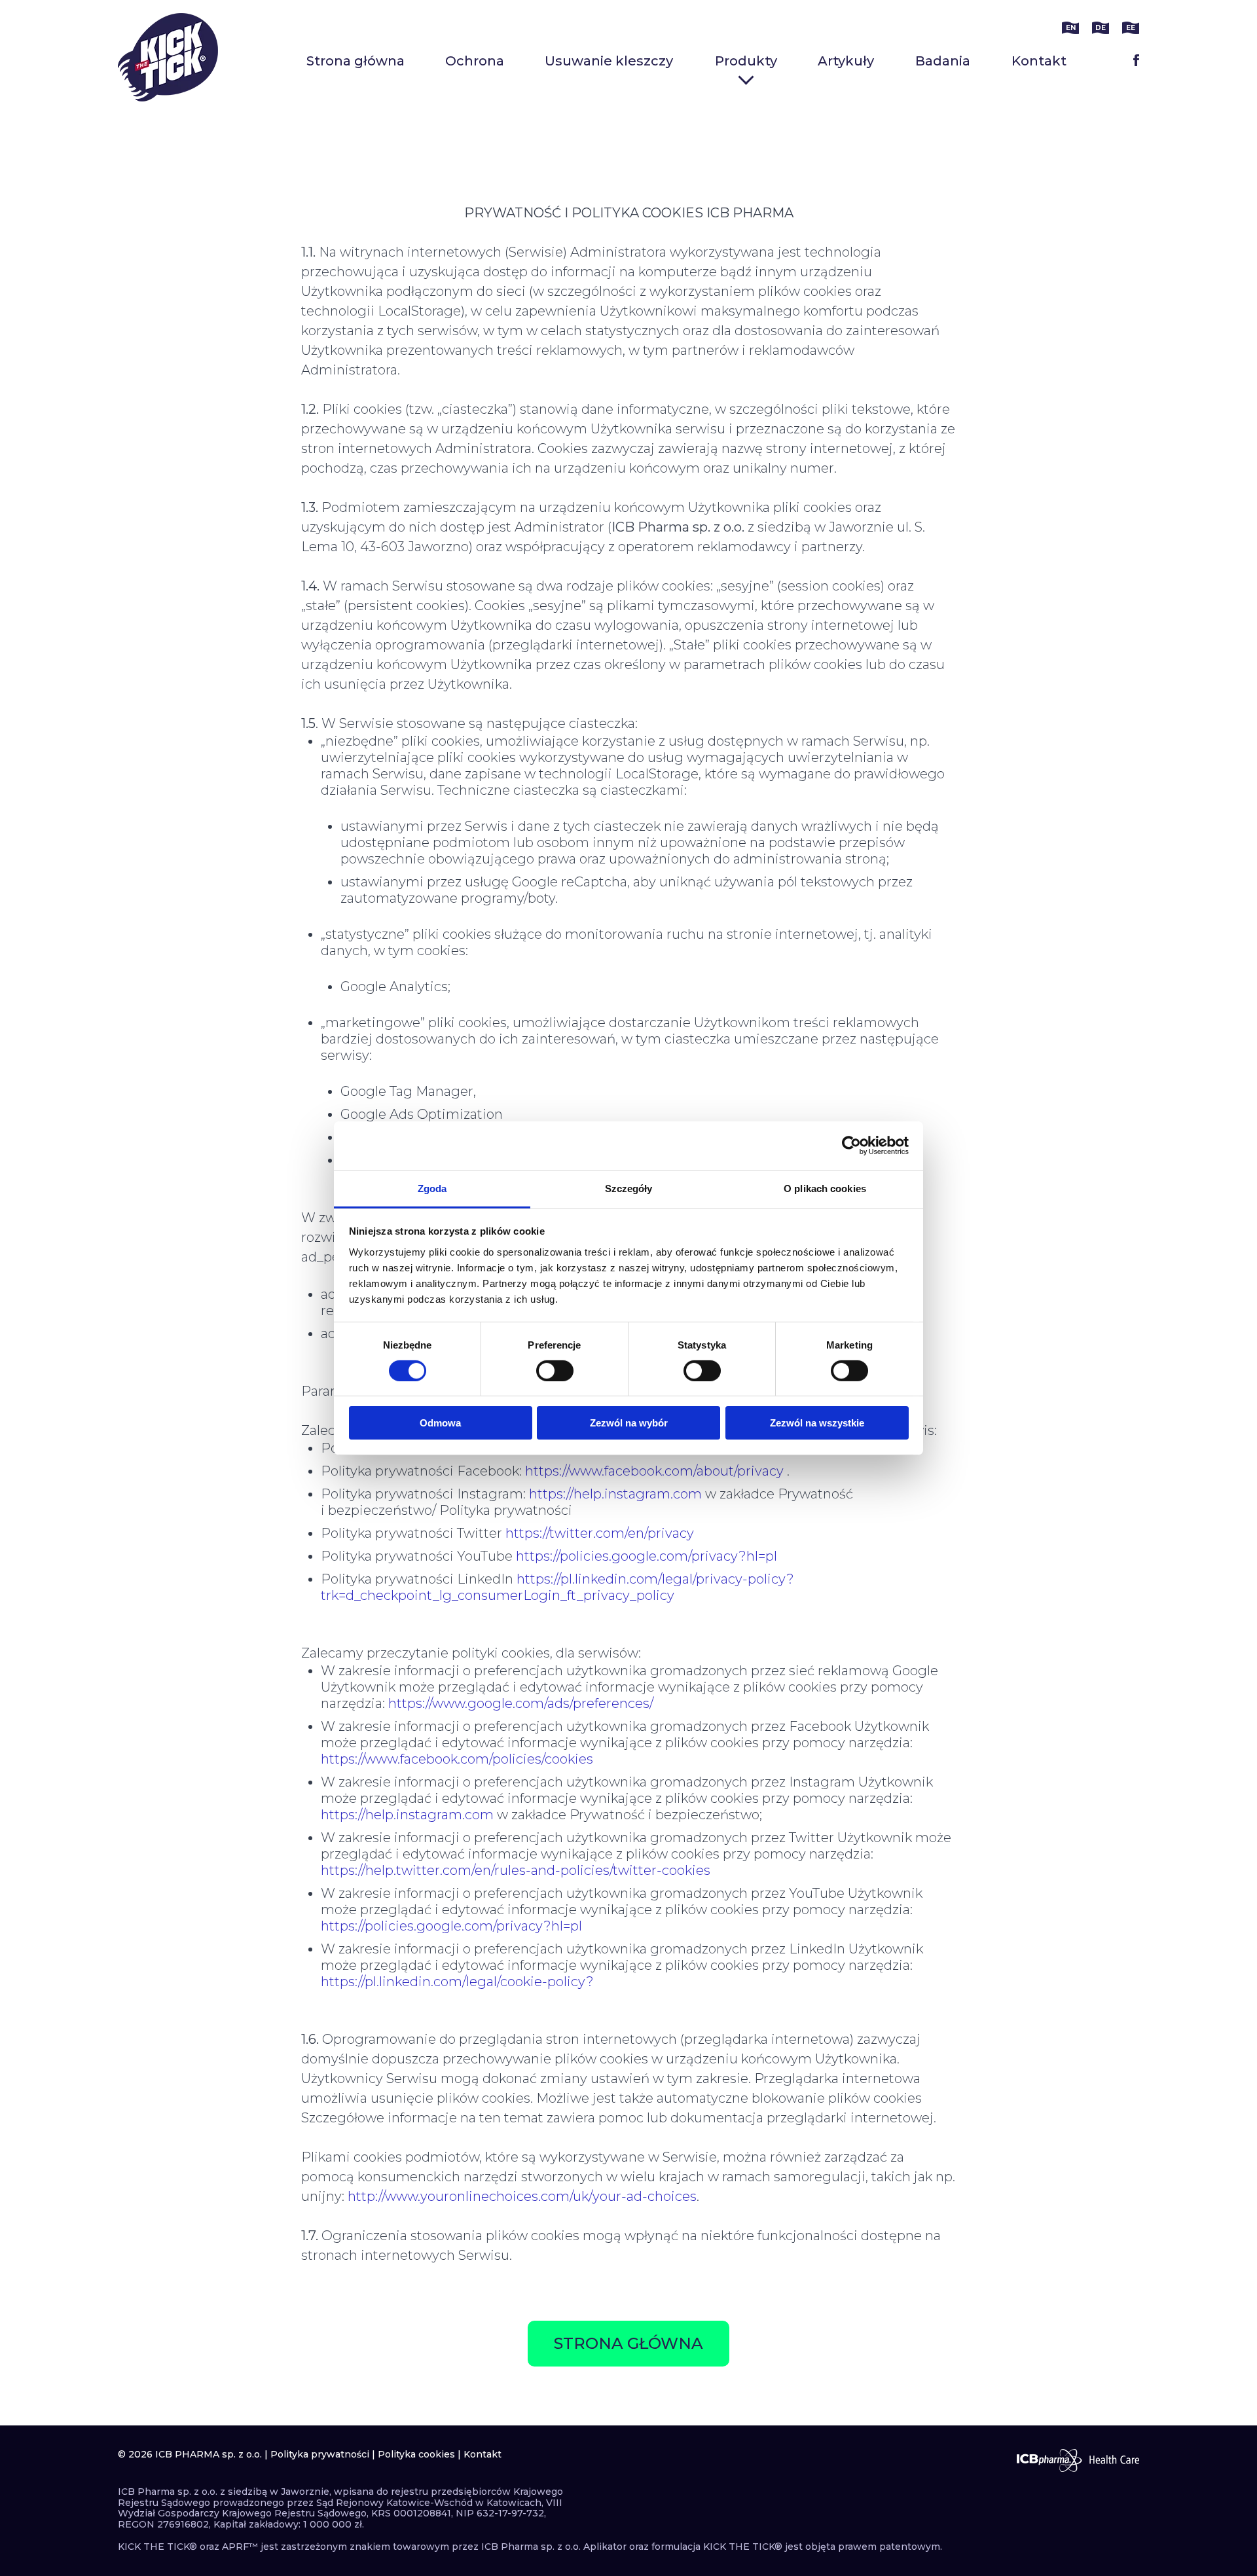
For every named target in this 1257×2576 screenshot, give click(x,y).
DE (1101, 28)
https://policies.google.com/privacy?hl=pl (647, 1556)
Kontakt (1039, 61)
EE (1131, 28)
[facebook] (1136, 60)
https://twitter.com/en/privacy (600, 1533)
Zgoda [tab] (432, 1188)
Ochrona (475, 61)
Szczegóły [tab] (629, 1188)
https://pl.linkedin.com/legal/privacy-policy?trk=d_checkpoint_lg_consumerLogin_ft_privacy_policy (557, 1587)
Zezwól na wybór (629, 1423)
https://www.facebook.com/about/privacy (654, 1471)
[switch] (555, 1371)
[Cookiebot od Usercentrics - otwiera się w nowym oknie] (851, 1146)
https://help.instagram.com (615, 1494)
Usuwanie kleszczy (609, 61)
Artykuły (846, 61)
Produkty (746, 61)
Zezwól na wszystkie (817, 1423)
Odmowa (440, 1423)
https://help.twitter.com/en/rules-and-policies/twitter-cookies (516, 1870)
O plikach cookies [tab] (825, 1188)
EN (1071, 28)
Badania (943, 61)
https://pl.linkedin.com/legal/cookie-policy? (457, 1982)
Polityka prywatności (320, 2454)
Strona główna (355, 61)
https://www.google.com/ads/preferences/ (521, 1703)
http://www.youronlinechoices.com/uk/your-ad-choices (522, 2196)
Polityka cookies (416, 2454)
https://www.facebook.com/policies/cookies (457, 1759)
